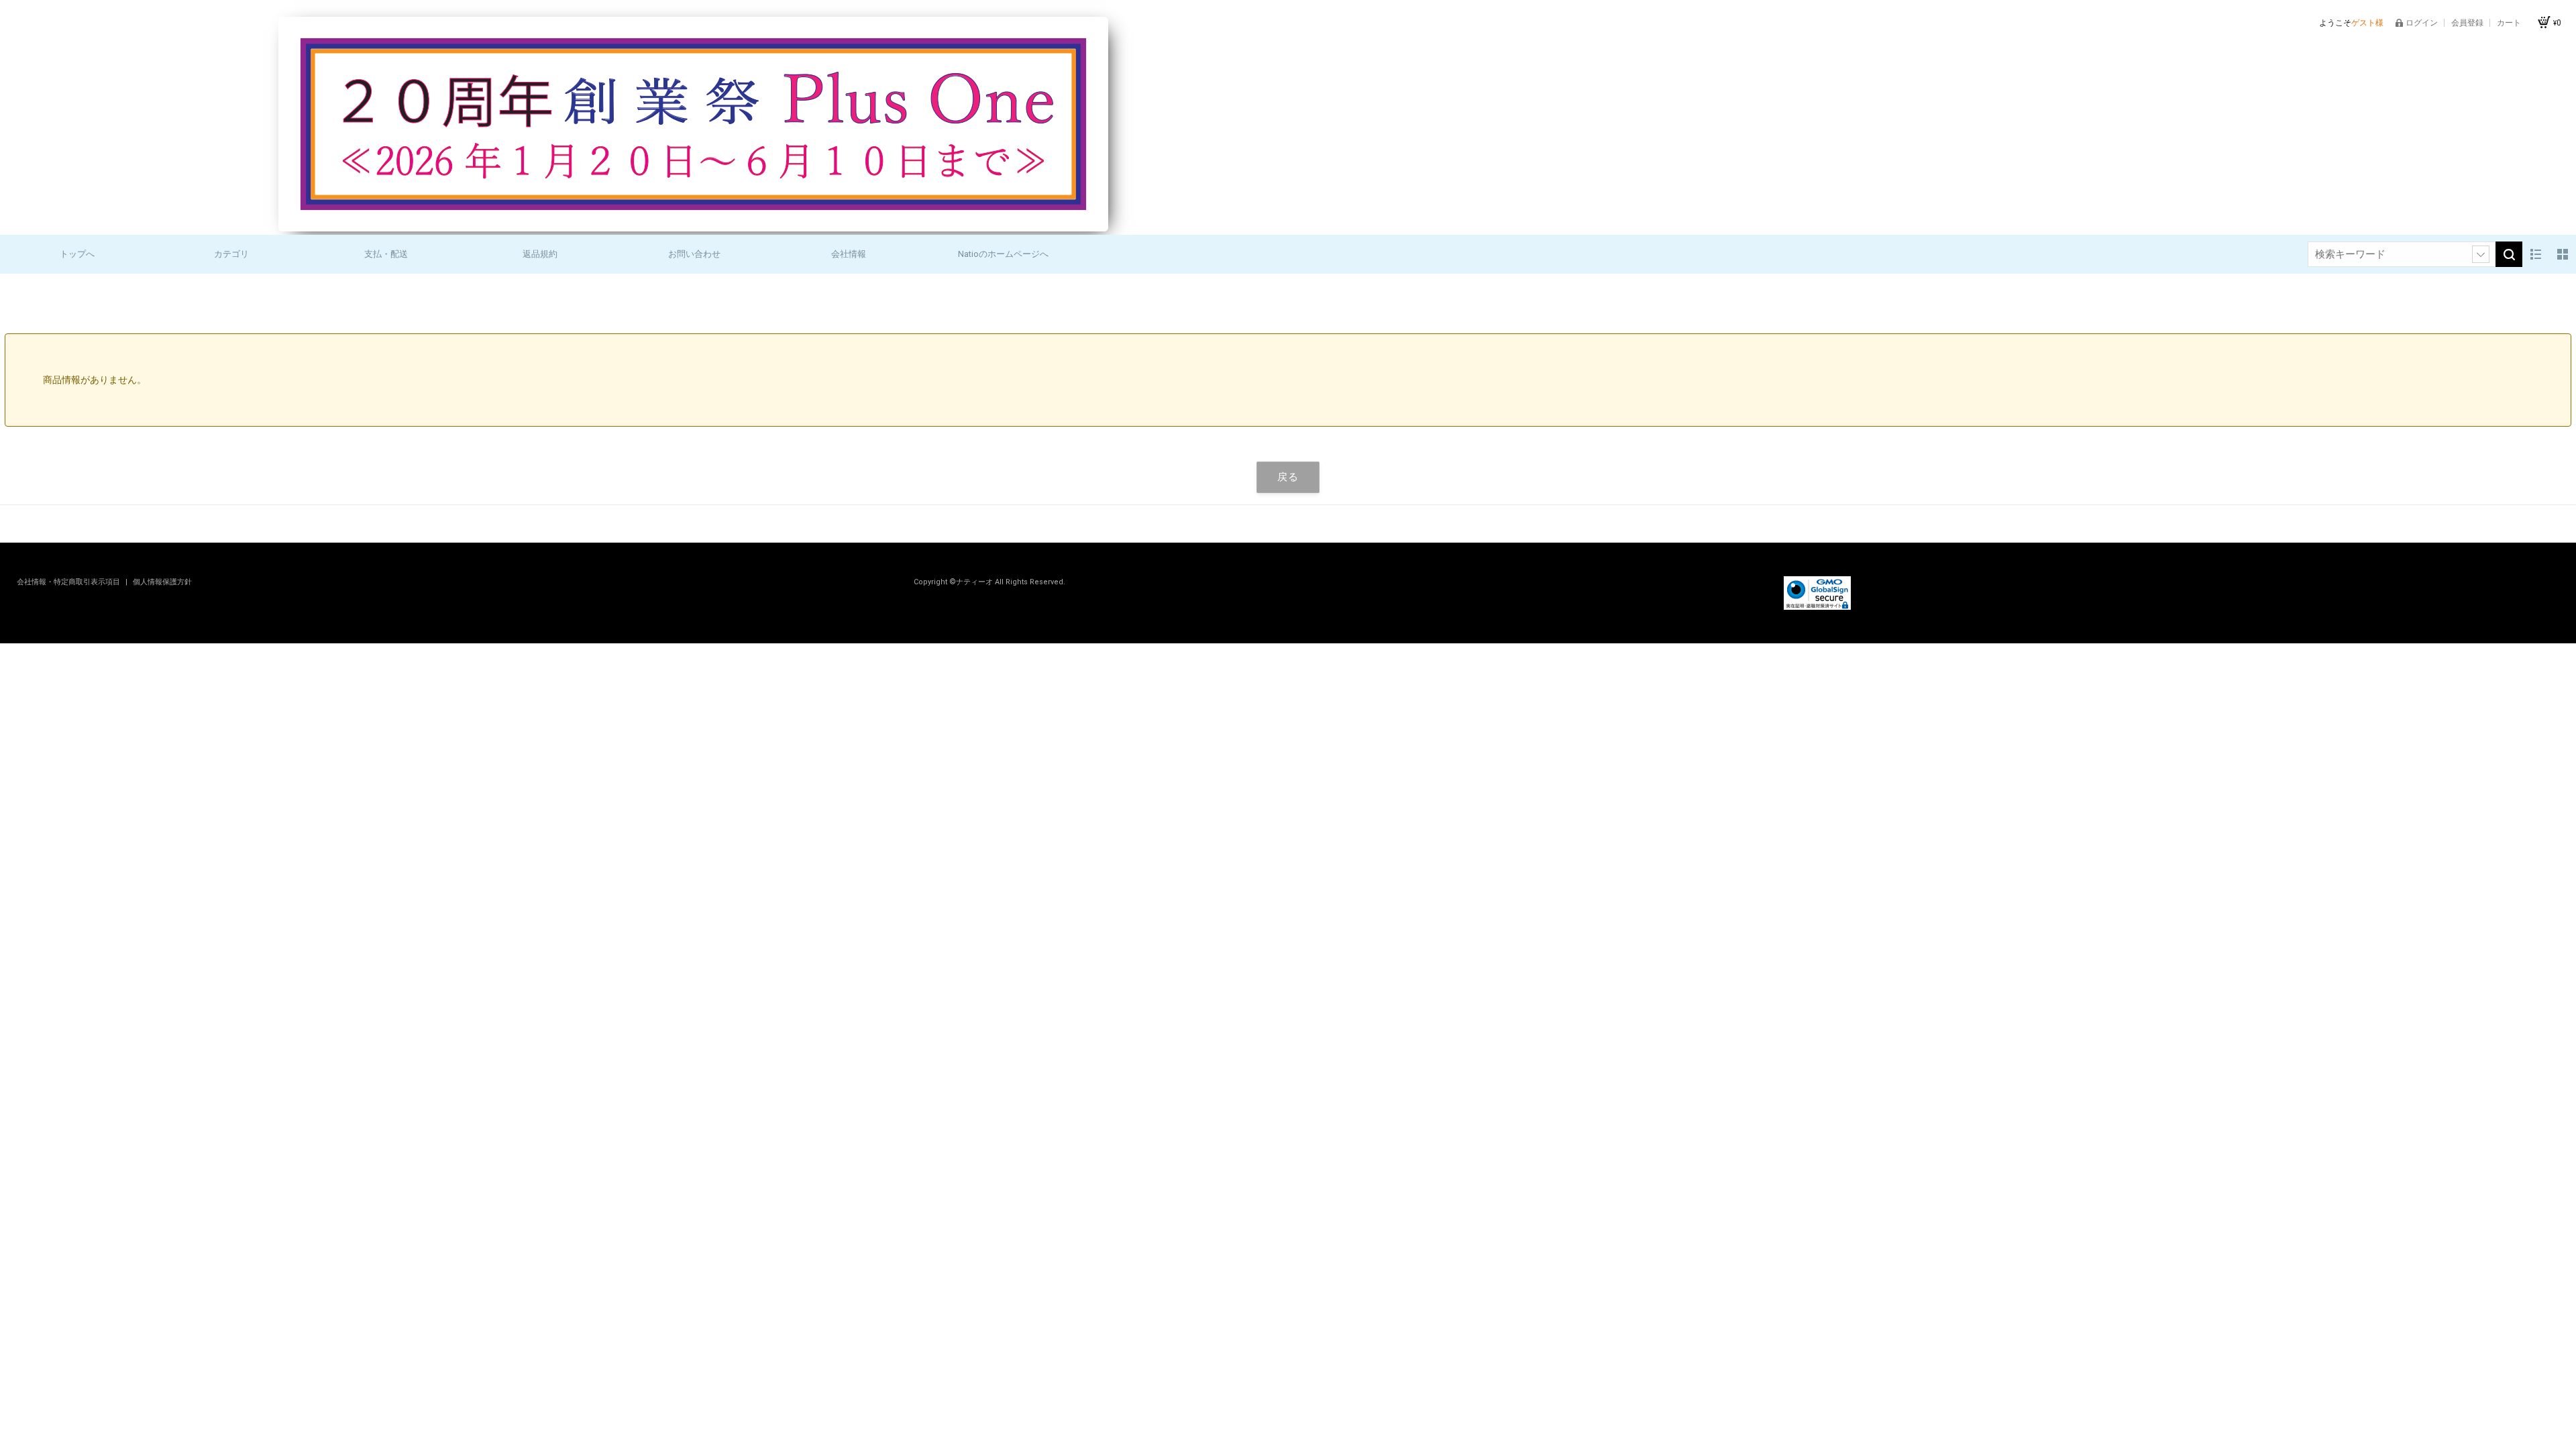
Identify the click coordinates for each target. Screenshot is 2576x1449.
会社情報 (849, 254)
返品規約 (540, 254)
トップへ (77, 254)
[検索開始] (2509, 254)
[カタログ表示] (2563, 254)
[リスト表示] (2536, 254)
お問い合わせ (694, 254)
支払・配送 (386, 254)
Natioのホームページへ (1003, 254)
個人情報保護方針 (162, 582)
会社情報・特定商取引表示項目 (69, 582)
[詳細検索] (2481, 254)
